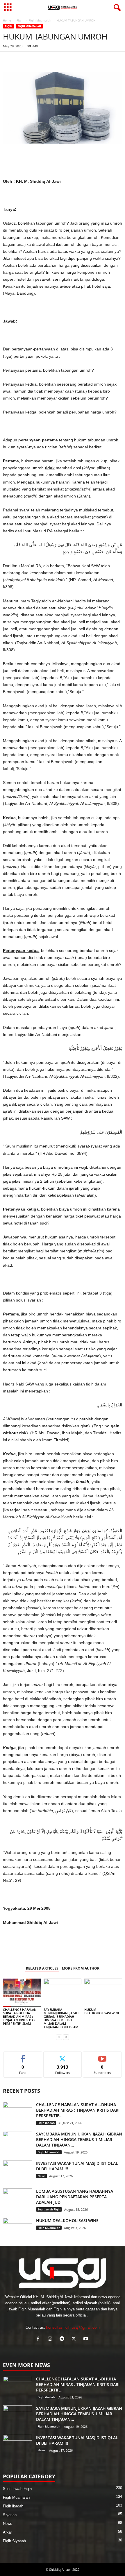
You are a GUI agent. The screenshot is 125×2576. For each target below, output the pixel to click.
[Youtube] (86, 2339)
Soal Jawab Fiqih (49, 2209)
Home (7, 20)
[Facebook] (9, 60)
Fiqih (20, 20)
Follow (63, 2056)
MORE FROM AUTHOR (81, 1968)
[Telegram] (49, 60)
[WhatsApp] (22, 60)
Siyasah (10, 2515)
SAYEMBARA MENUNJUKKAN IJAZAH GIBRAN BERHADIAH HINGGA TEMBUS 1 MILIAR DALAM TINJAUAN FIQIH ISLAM (61, 2018)
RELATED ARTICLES (42, 1968)
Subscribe (102, 2056)
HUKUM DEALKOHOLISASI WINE (102, 2011)
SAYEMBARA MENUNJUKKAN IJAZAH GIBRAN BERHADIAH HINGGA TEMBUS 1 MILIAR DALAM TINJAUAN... (79, 2139)
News (41, 2176)
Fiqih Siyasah (14, 2541)
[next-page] (66, 2037)
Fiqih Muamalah (40, 20)
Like (23, 2056)
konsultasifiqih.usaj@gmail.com (73, 2327)
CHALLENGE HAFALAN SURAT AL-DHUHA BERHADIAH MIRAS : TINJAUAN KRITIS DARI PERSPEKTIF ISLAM (20, 2016)
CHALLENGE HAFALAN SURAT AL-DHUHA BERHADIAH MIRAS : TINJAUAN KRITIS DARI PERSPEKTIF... (78, 2110)
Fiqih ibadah (46, 2123)
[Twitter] (35, 60)
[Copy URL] (62, 60)
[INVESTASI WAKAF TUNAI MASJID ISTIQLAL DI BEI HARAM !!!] (17, 2171)
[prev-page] (59, 2037)
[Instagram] (51, 2339)
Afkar (7, 2532)
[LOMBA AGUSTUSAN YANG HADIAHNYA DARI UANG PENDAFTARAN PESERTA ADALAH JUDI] (17, 2199)
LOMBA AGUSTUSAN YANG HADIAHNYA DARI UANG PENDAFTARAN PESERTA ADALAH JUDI (75, 2197)
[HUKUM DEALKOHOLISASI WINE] (103, 1993)
